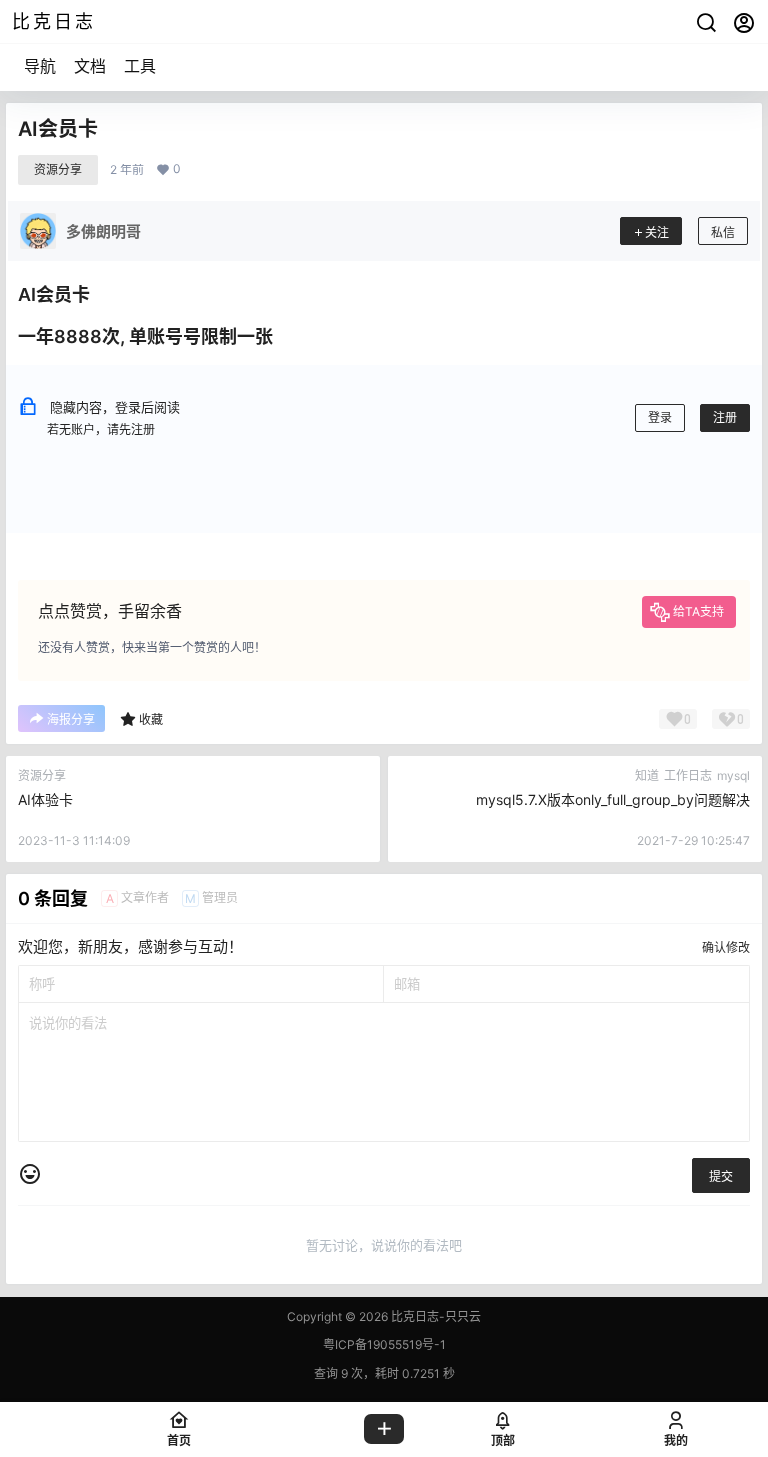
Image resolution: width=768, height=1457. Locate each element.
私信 (723, 232)
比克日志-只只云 (434, 1316)
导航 (40, 66)
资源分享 (58, 169)
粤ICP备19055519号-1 (384, 1344)
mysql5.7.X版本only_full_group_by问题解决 (613, 799)
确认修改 (726, 947)
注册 (725, 417)
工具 (140, 66)
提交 (721, 1176)
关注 (657, 232)
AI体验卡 (45, 799)
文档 (90, 66)
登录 (660, 417)
